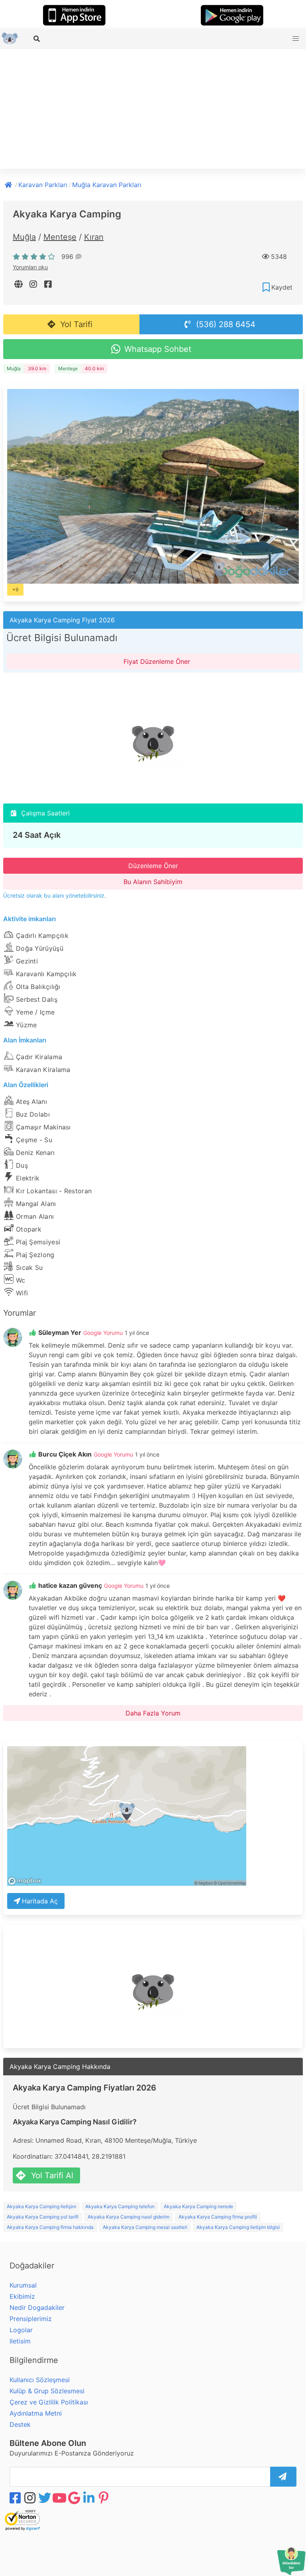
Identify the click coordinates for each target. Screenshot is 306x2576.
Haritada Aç (40, 1901)
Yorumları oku (30, 267)
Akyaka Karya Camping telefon (120, 2206)
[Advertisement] (153, 109)
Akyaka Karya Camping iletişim (41, 2206)
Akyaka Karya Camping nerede (198, 2206)
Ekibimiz (22, 2296)
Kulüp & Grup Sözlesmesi (47, 2391)
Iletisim (20, 2341)
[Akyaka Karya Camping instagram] (34, 284)
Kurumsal (23, 2285)
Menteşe (60, 237)
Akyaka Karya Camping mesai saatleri (145, 2227)
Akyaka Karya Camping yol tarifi (43, 2217)
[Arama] (37, 39)
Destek (20, 2424)
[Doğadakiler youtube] (60, 2498)
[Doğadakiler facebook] (16, 2498)
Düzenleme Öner (153, 866)
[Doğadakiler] (9, 184)
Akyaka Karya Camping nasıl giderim (128, 2217)
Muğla (24, 237)
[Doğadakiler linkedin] (90, 2498)
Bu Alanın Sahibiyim (153, 882)
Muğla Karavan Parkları (107, 185)
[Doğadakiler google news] (75, 2498)
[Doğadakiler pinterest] (104, 2498)
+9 (15, 589)
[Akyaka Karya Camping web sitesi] (19, 284)
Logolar (21, 2330)
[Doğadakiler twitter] (45, 2498)
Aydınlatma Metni (36, 2413)
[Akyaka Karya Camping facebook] (49, 284)
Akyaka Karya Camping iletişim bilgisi (238, 2227)
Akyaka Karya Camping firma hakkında (50, 2227)
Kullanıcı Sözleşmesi (40, 2380)
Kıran (94, 237)
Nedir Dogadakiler (37, 2308)
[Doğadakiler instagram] (31, 2498)
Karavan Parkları (43, 185)
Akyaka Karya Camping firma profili (218, 2217)
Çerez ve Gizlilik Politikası (49, 2402)
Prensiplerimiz (31, 2319)
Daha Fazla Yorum (153, 1713)
